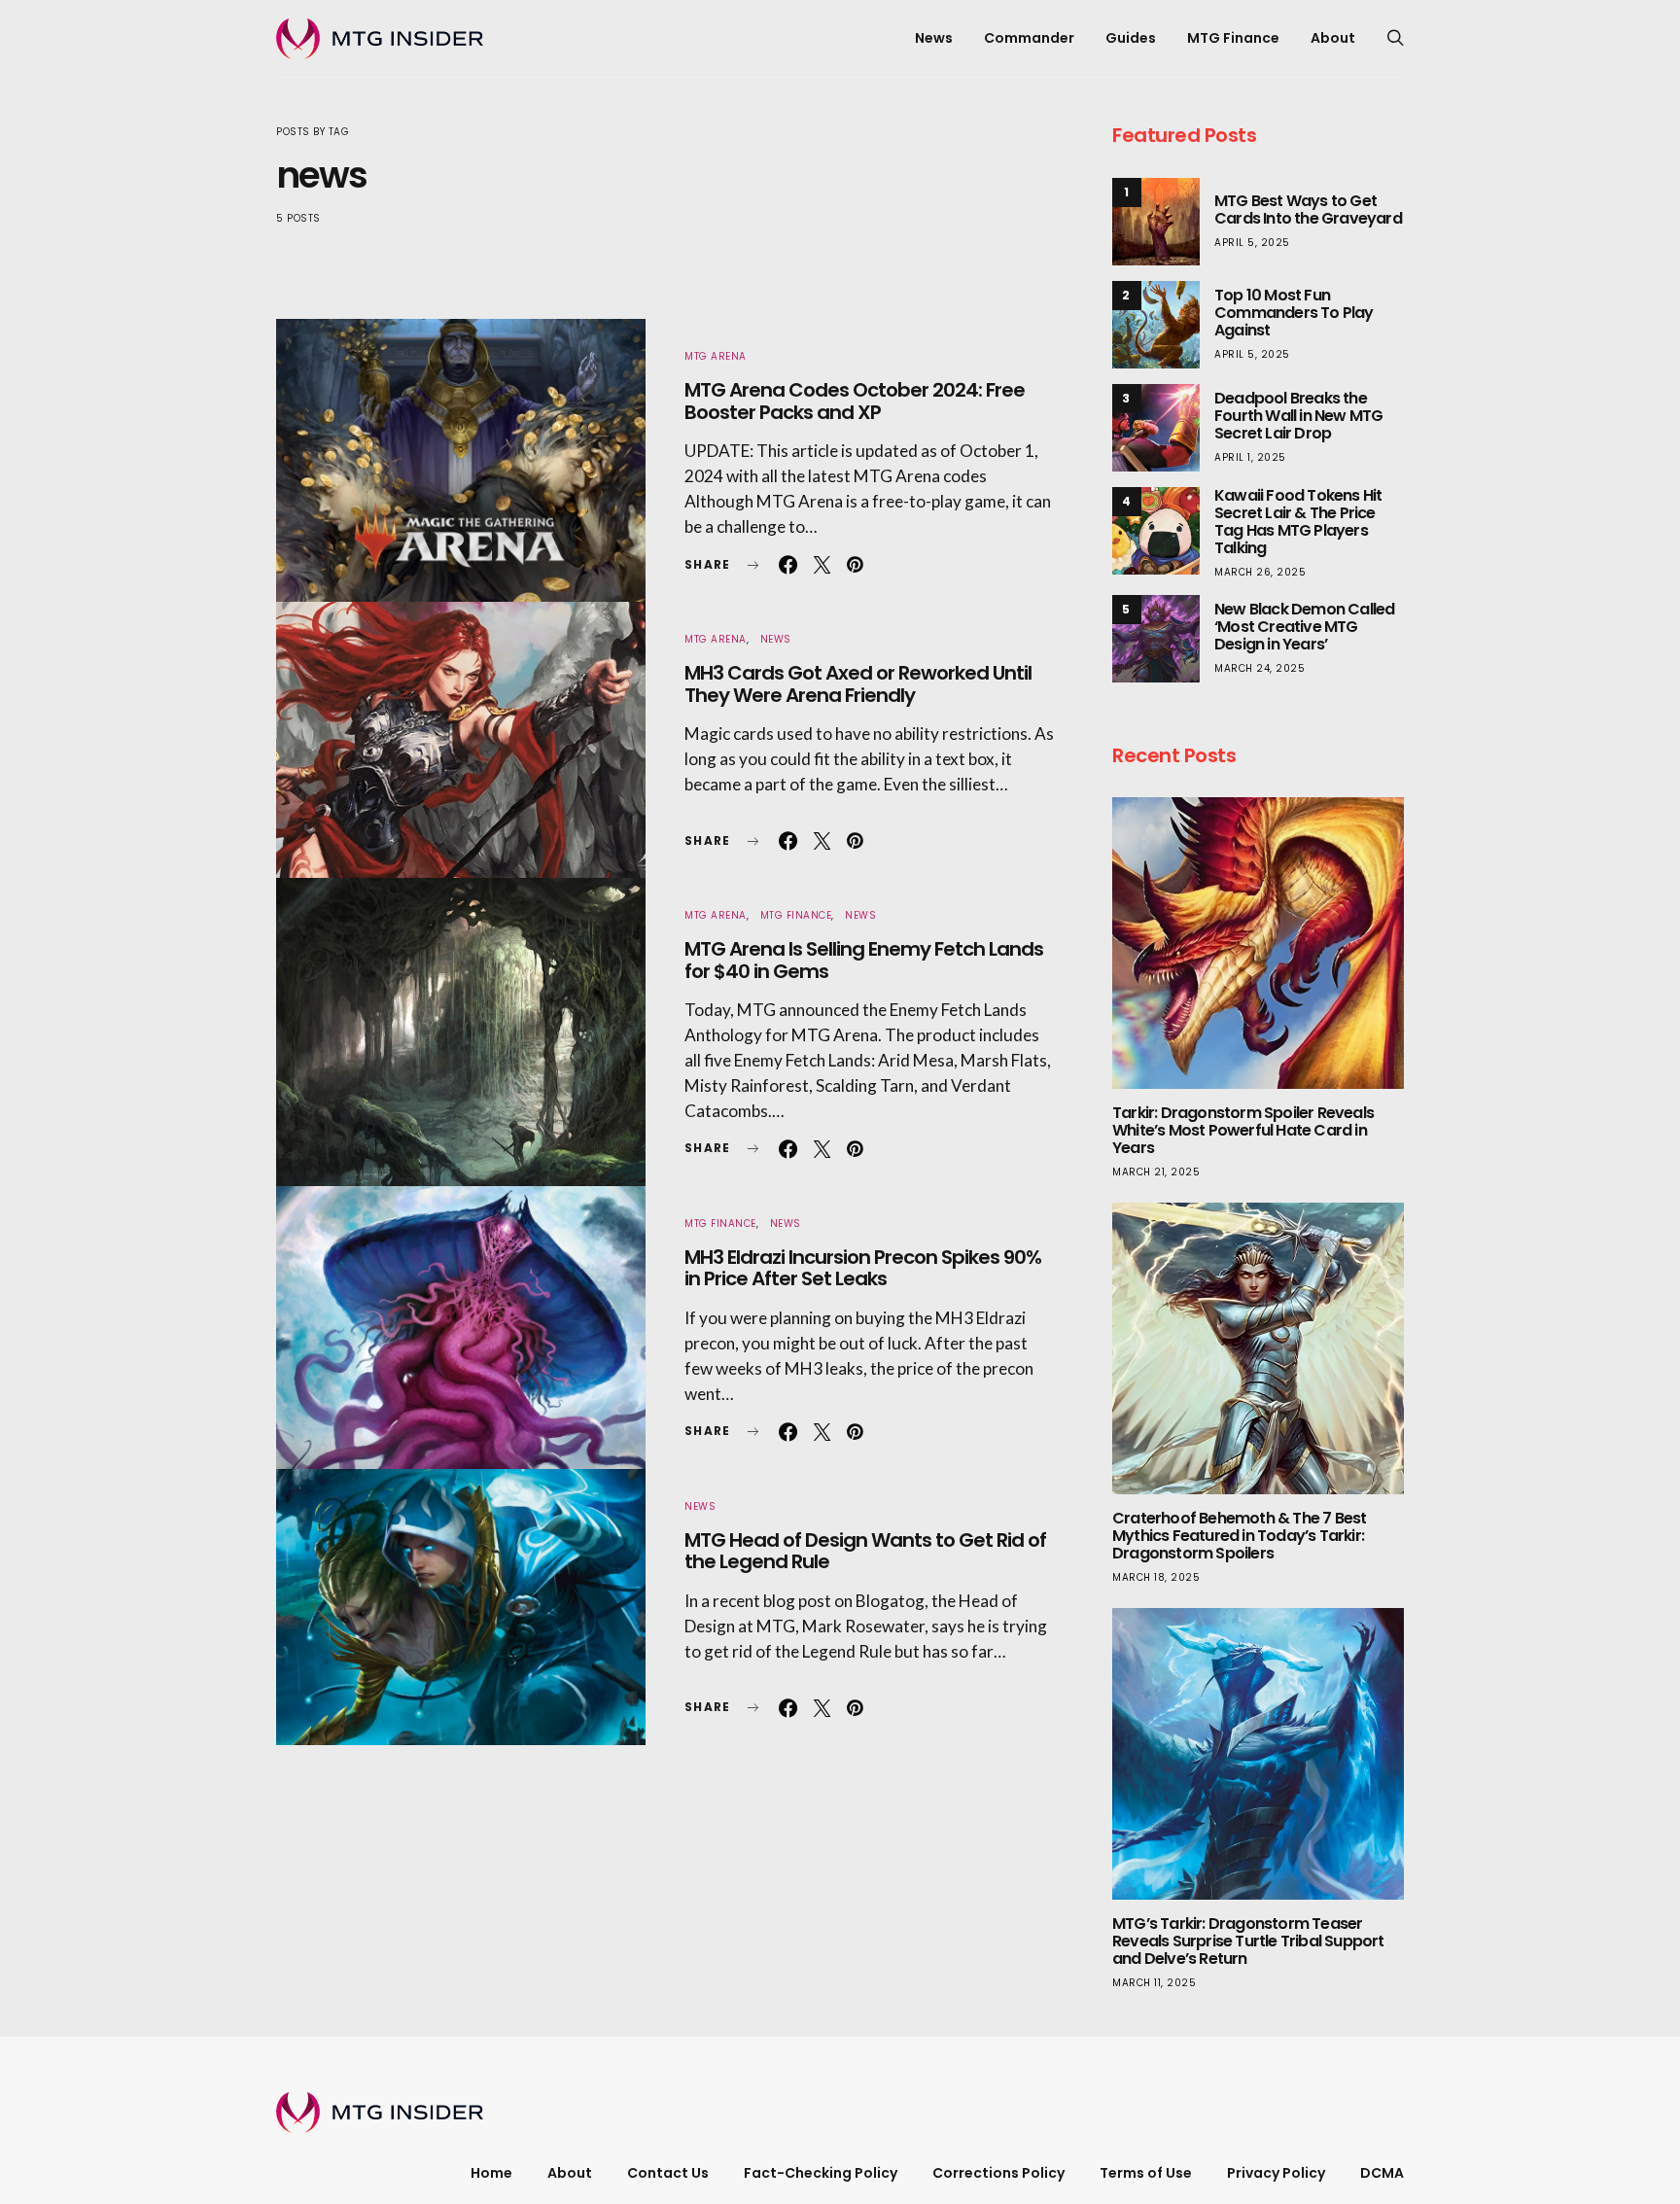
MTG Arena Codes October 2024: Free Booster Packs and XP (855, 401)
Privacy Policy (1276, 2173)
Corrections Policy (998, 2173)
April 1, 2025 (1250, 457)
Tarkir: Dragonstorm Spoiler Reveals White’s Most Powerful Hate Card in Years (1243, 1130)
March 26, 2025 (1260, 572)
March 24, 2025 (1260, 668)
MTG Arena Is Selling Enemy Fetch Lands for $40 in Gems (864, 960)
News (934, 38)
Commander (1029, 38)
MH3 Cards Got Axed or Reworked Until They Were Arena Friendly (858, 684)
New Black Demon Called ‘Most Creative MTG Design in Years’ (1304, 627)
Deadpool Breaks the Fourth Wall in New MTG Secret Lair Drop (1298, 416)
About (1333, 38)
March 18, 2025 (1156, 1577)
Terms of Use (1146, 2173)
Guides (1131, 38)
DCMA (1382, 2173)
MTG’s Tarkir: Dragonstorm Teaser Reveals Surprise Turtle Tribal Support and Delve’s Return (1248, 1941)
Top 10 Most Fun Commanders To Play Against (1294, 313)
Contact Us (668, 2173)
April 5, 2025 (1252, 243)
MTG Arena (716, 356)
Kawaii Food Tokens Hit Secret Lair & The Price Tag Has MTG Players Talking (1298, 522)
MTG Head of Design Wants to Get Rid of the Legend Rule (865, 1551)
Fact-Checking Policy (821, 2173)
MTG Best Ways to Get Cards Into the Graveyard (1308, 210)
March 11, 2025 (1154, 1983)
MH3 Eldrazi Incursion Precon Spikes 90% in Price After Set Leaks (863, 1268)
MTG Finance (1233, 38)
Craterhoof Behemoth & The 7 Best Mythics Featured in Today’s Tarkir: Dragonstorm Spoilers (1239, 1536)
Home (491, 2173)
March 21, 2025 (1156, 1172)
